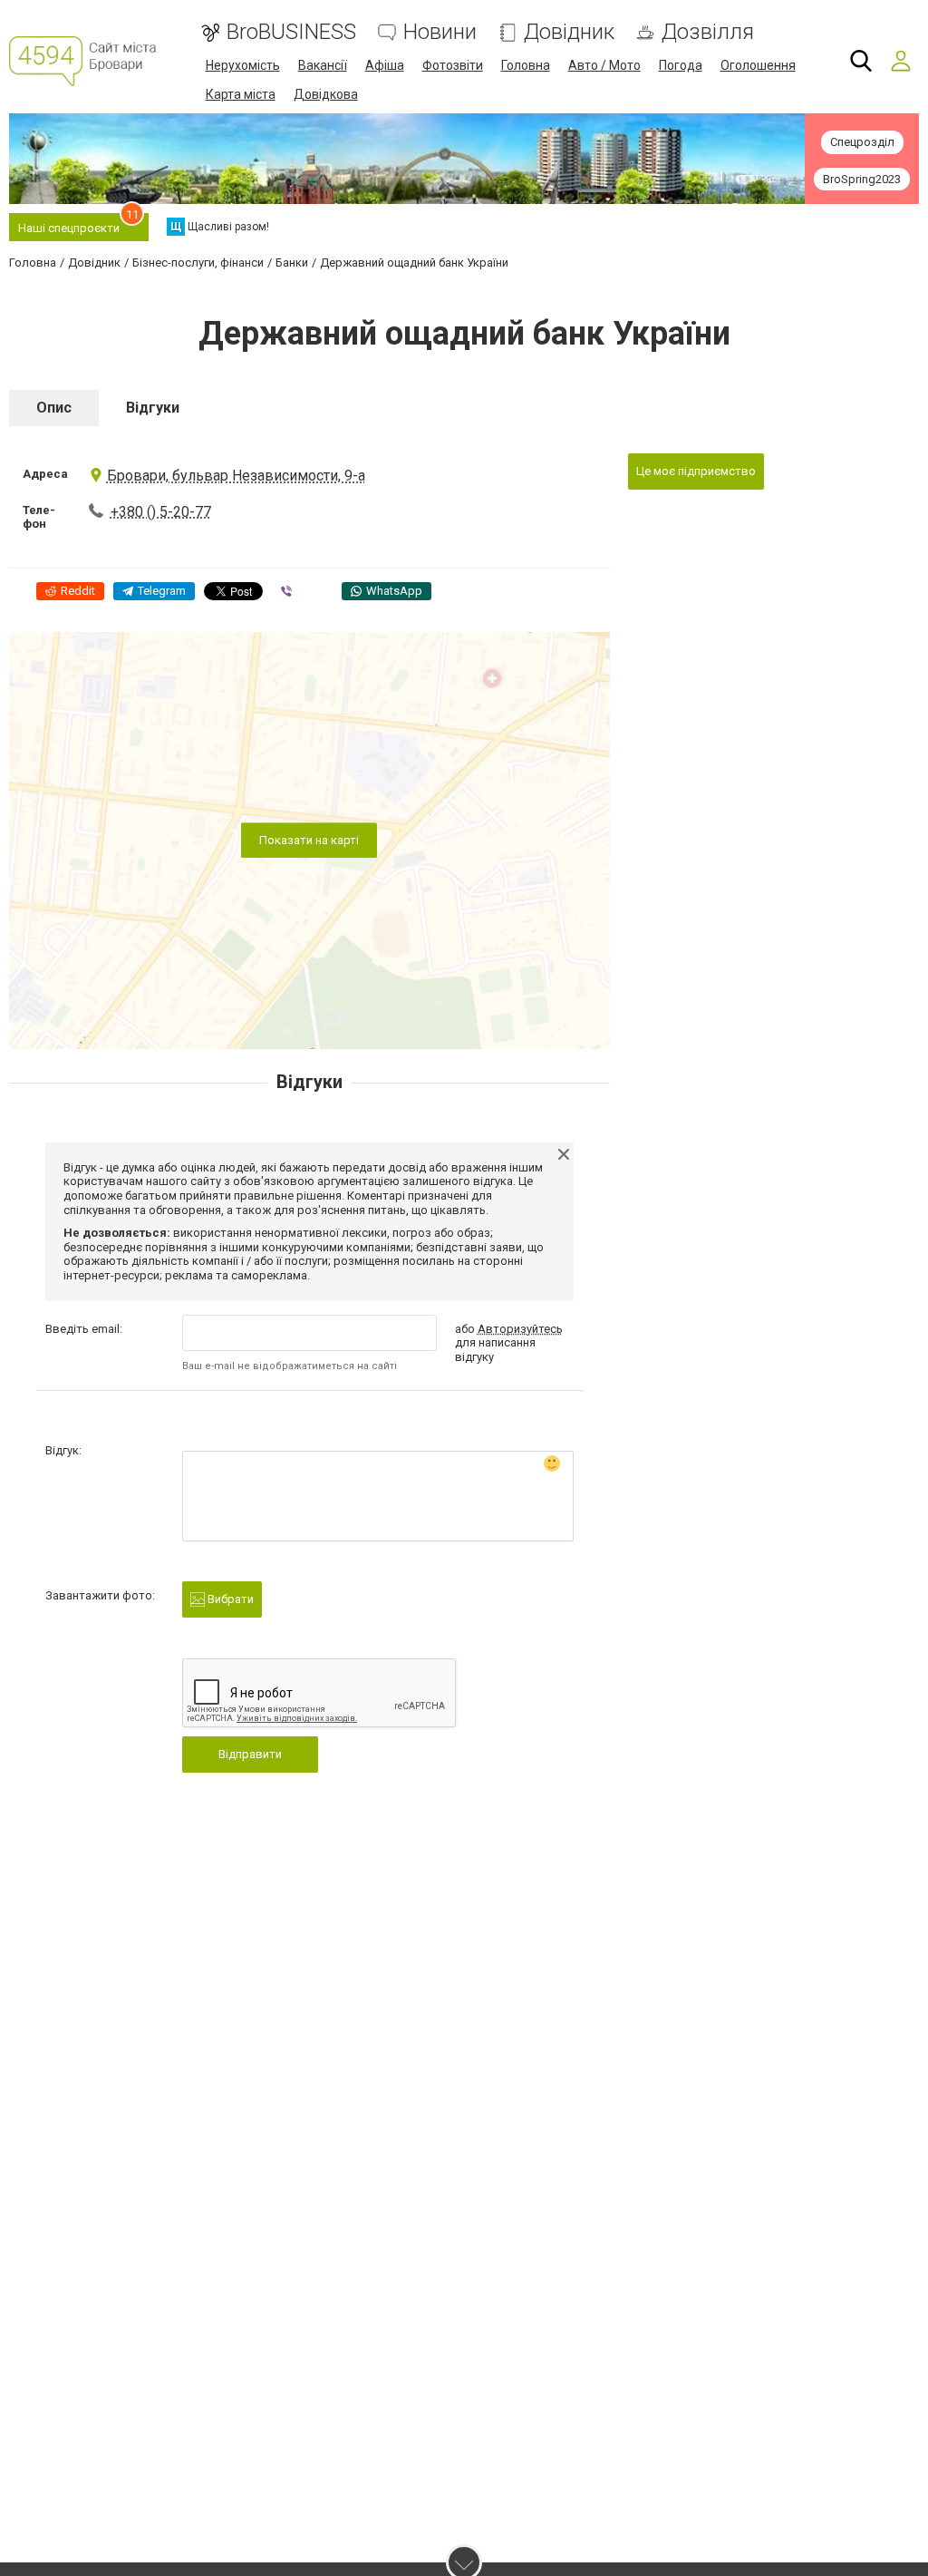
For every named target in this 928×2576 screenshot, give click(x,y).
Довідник (569, 32)
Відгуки (153, 408)
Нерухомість (243, 65)
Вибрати (229, 1599)
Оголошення (758, 65)
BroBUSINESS (291, 32)
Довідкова (326, 94)
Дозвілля (708, 32)
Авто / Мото (604, 65)
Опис (54, 408)
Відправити (250, 1754)
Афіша (385, 65)
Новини (440, 32)
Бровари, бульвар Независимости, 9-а (236, 476)
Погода (681, 65)
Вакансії (323, 65)
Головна (526, 65)
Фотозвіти (453, 65)
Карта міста (241, 94)
